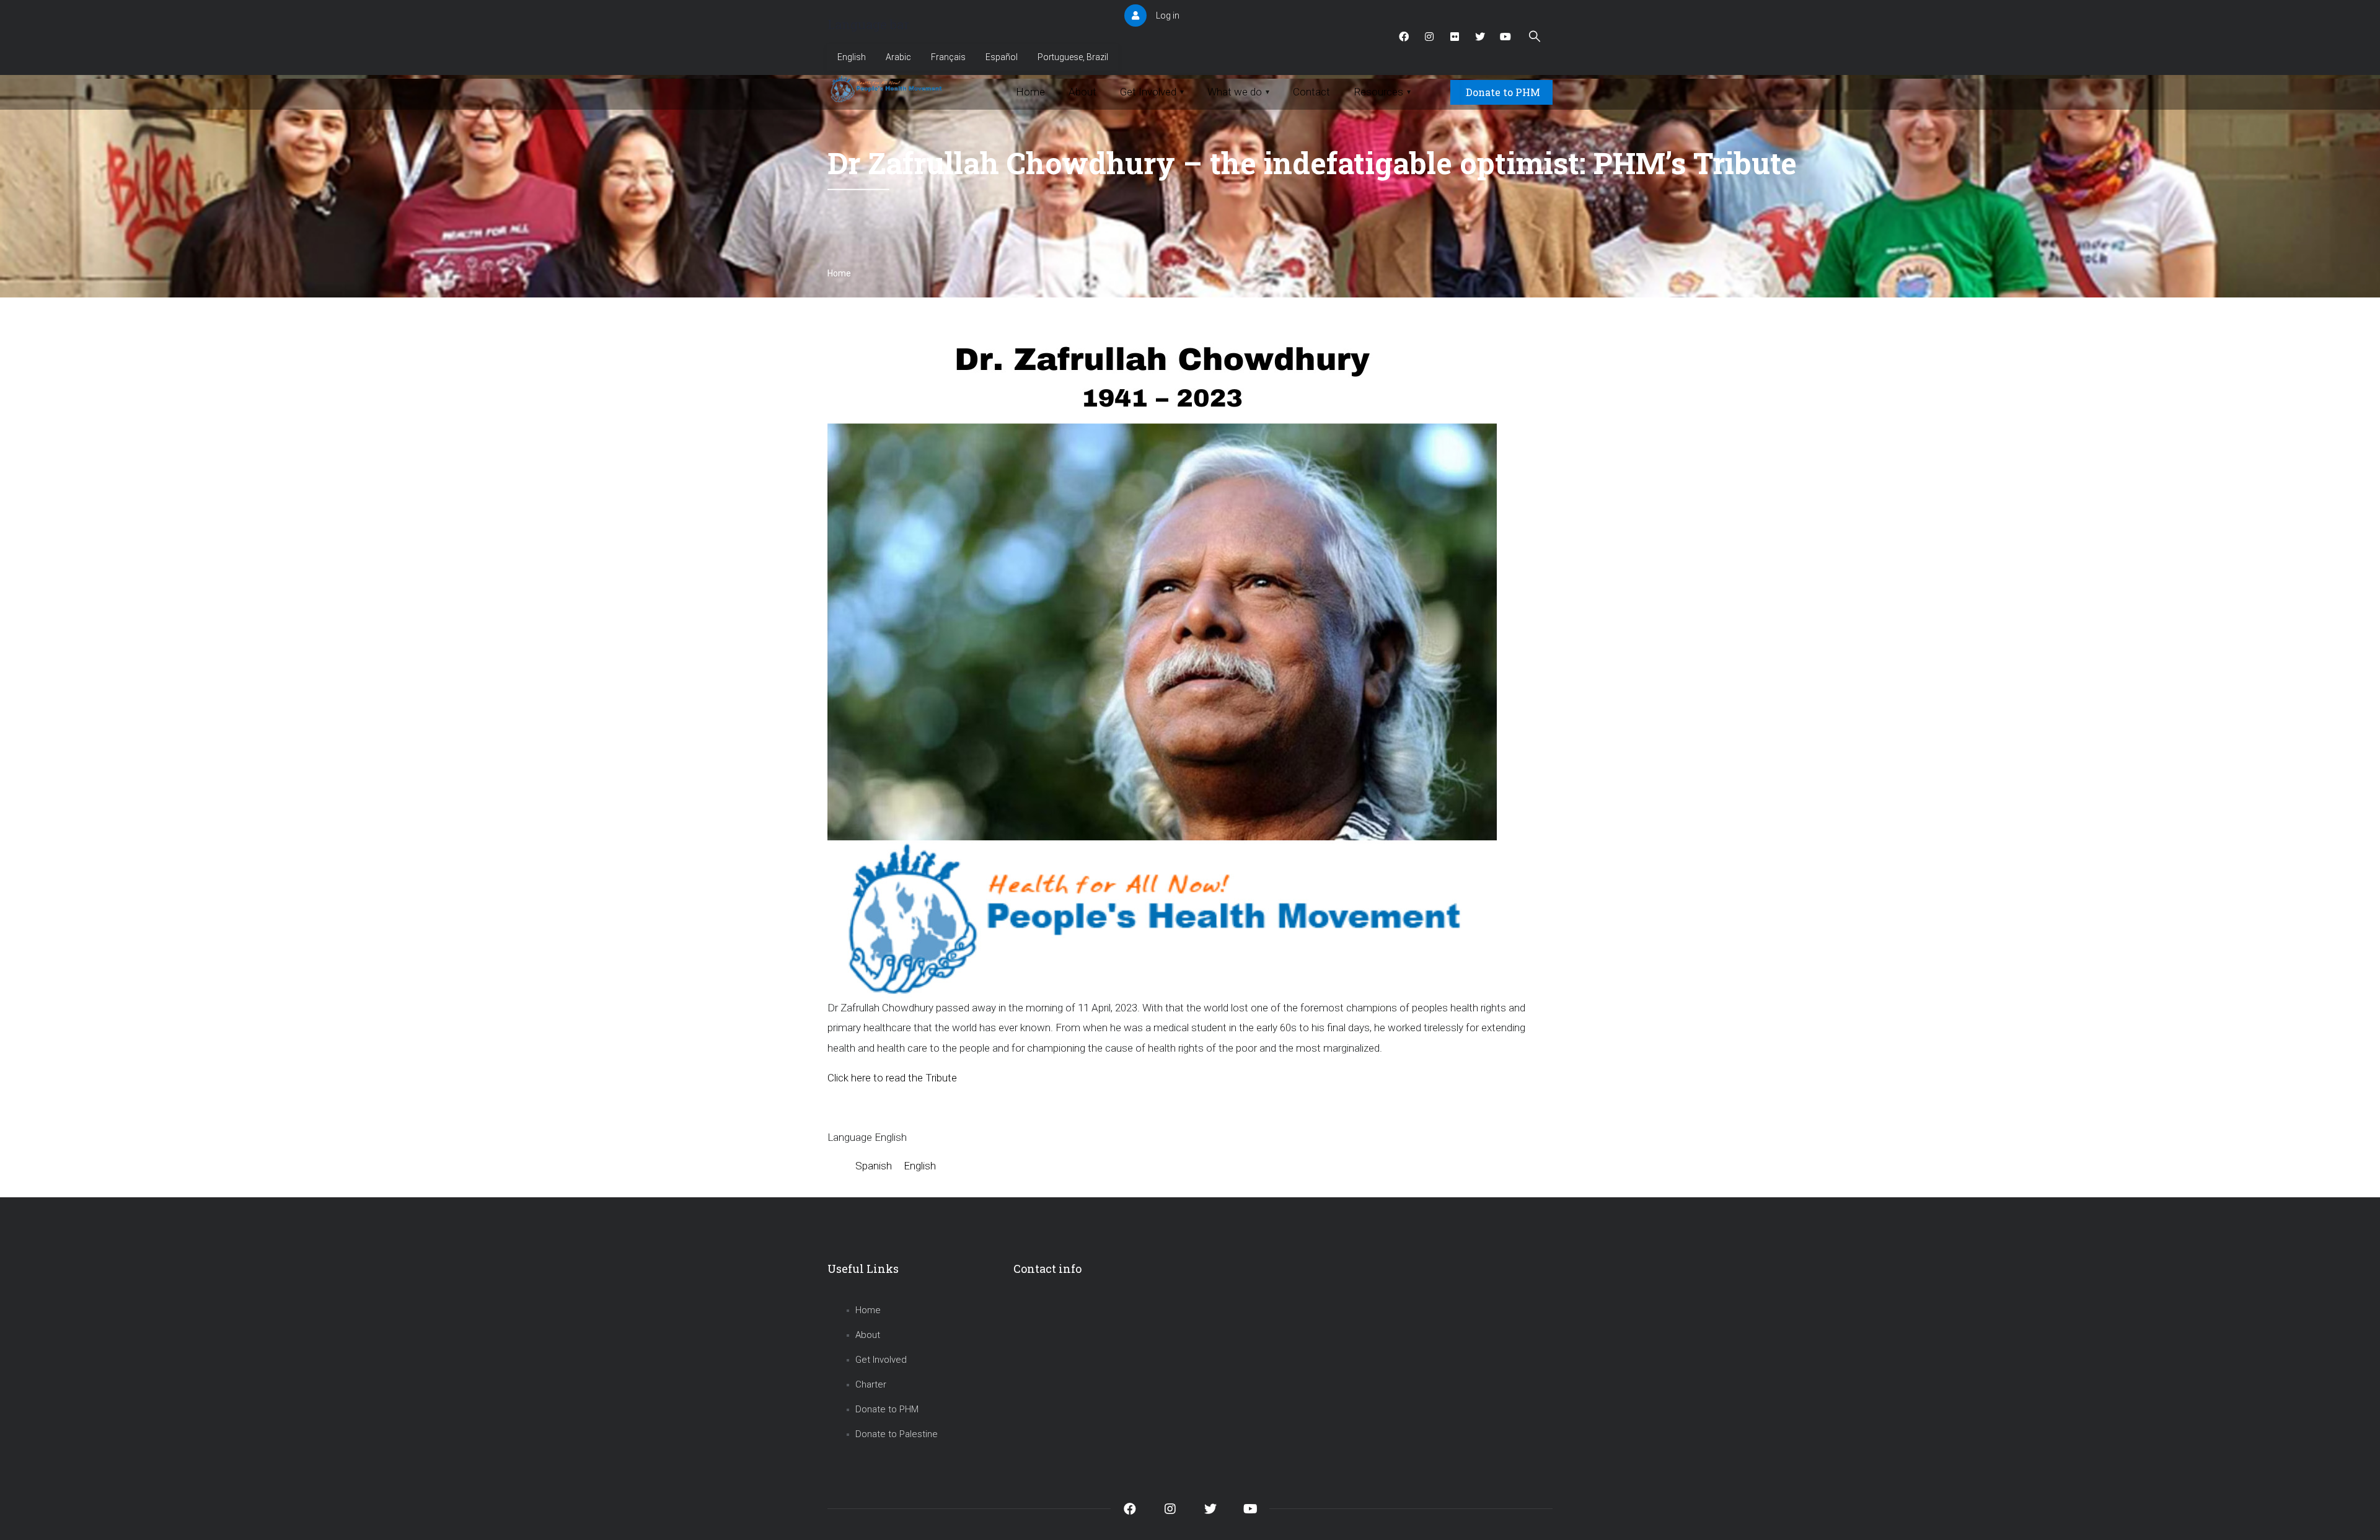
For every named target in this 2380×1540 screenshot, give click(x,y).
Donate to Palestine (897, 1434)
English (852, 57)
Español (1002, 57)
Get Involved (881, 1360)
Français (948, 57)
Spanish (874, 1166)
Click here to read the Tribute (892, 1078)
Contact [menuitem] (1311, 92)
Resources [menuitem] (1382, 92)
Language (850, 1137)
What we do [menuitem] (1238, 92)
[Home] (888, 89)
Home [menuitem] (1030, 92)
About (868, 1335)
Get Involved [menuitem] (1152, 92)
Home (839, 273)
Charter (871, 1384)
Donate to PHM (1503, 92)
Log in (1168, 15)
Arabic (898, 57)
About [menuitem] (1082, 92)
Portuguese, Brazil (1073, 57)
